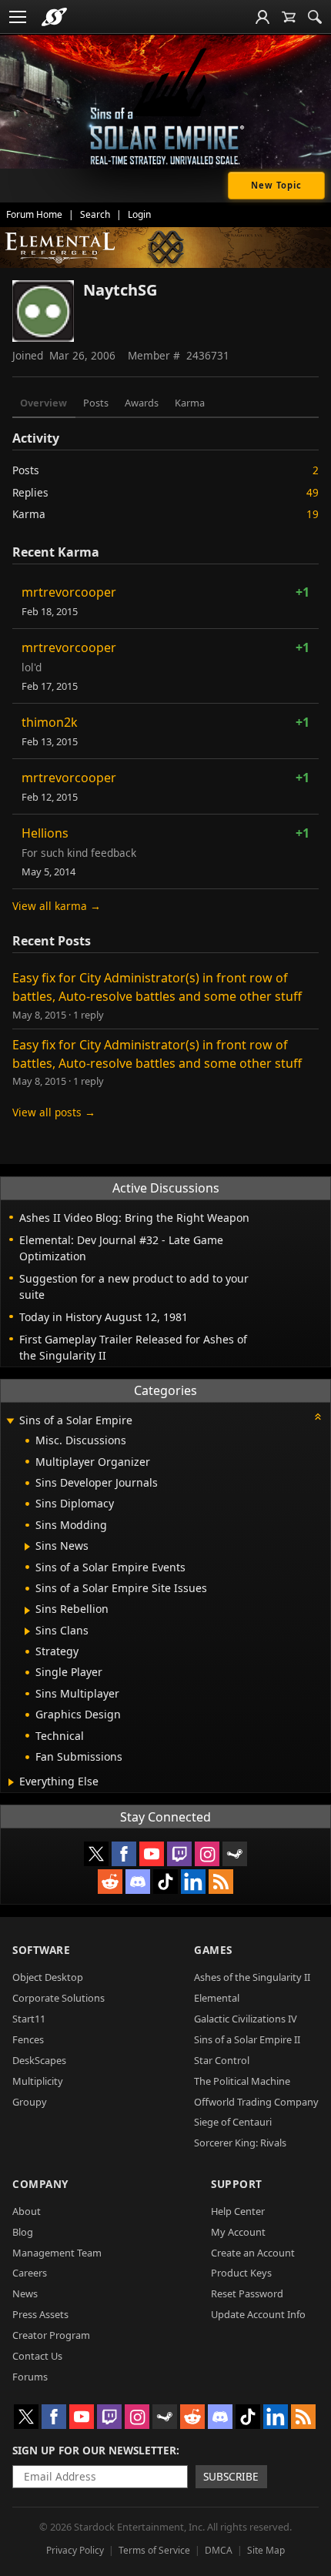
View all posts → (54, 1112)
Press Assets (40, 2314)
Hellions (45, 833)
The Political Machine (242, 2081)
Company (40, 2184)
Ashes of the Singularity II (252, 1977)
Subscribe (231, 2476)
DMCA (219, 2550)
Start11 (29, 2019)
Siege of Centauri (233, 2122)
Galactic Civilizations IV (246, 2019)
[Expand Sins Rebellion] (27, 1611)
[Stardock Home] (54, 17)
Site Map (266, 2550)
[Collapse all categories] (318, 1417)
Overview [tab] (43, 403)
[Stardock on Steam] (235, 1854)
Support (237, 2184)
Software (41, 1950)
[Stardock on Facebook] (124, 1854)
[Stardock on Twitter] (96, 1854)
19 (313, 514)
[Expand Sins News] (27, 1547)
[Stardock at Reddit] (110, 1882)
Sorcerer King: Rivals (240, 2143)
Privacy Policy (75, 2550)
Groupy (30, 2102)
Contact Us (37, 2356)
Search (95, 214)
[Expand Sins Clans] (27, 1631)
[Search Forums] (315, 17)
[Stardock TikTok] (165, 1882)
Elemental (217, 1998)
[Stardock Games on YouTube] (152, 1854)
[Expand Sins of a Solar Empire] (10, 1422)
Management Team (57, 2253)
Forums (30, 2377)
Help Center (238, 2211)
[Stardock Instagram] (207, 1854)
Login (139, 214)
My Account (238, 2232)
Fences (28, 2039)
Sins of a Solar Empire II (247, 2039)
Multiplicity (38, 2081)
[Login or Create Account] (262, 17)
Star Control (222, 2060)
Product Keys (241, 2273)
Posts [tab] (96, 403)
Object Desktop (48, 1977)
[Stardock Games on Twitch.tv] (179, 1854)
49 (313, 492)
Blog (23, 2232)
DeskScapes (39, 2060)
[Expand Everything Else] (11, 1782)
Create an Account (253, 2253)
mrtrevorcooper (69, 592)
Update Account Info (258, 2314)
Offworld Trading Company (256, 2102)
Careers (30, 2273)
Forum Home (34, 214)
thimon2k (50, 722)
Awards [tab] (142, 403)
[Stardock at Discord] (138, 1882)
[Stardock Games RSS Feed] (221, 1882)
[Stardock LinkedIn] (193, 1882)
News (25, 2293)
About (27, 2211)
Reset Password (247, 2293)
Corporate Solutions (59, 1998)
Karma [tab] (190, 403)
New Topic (276, 185)
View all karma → (57, 906)
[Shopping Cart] (289, 17)
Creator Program (51, 2335)
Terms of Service (154, 2550)
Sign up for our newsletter (94, 2450)
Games (213, 1950)
